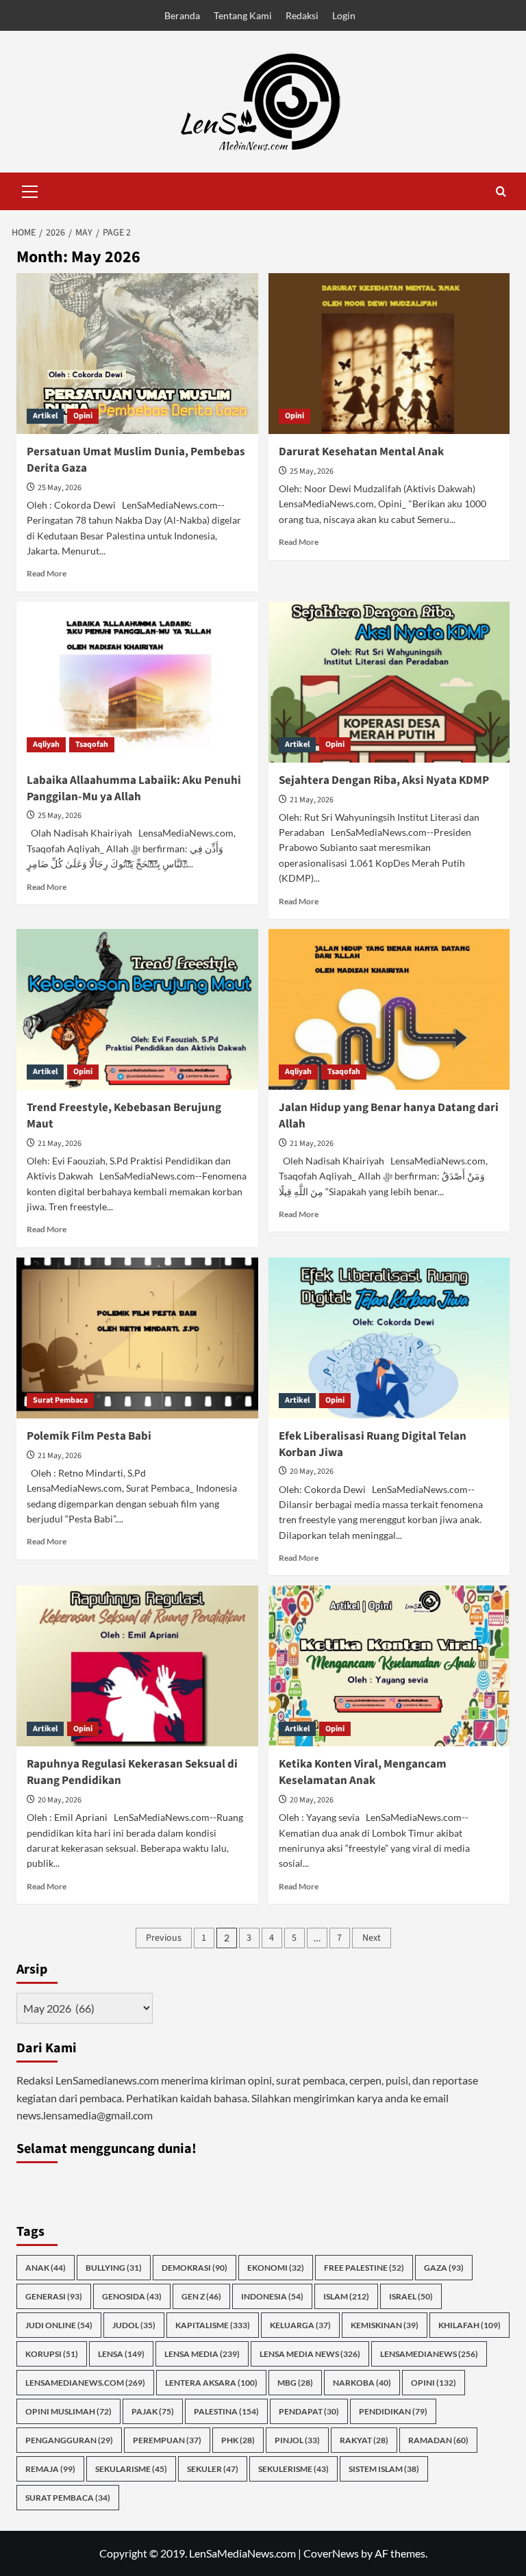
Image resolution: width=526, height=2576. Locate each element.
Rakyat (364, 2440)
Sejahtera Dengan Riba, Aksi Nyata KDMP (384, 780)
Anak (46, 2268)
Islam (346, 2296)
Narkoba (362, 2383)
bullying (114, 2268)
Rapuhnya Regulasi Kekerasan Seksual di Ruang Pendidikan (132, 1772)
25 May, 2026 (60, 488)
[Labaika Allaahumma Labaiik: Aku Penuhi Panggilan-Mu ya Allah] (137, 682)
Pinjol (297, 2440)
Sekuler (213, 2469)
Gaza (444, 2268)
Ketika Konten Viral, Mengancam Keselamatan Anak (363, 1772)
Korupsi (52, 2354)
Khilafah (469, 2325)
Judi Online (59, 2325)
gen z (201, 2296)
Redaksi (302, 15)
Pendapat (309, 2411)
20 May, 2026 (312, 1471)
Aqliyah (46, 744)
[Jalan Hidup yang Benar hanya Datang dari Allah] (389, 1009)
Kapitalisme (213, 2325)
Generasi (54, 2296)
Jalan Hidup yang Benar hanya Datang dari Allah (389, 1116)
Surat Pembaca (60, 1400)
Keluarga (300, 2325)
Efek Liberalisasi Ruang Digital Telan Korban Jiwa (373, 1444)
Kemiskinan (385, 2325)
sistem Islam (384, 2469)
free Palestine (364, 2268)
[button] (30, 190)
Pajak (153, 2411)
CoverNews (331, 2553)
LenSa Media (202, 2354)
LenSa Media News (310, 2354)
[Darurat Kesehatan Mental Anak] (389, 354)
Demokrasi (195, 2268)
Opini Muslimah (68, 2411)
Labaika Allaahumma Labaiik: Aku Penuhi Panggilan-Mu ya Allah (134, 789)
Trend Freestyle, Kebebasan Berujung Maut (124, 1116)
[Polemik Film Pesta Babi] (137, 1338)
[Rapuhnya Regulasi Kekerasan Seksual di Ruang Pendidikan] (137, 1666)
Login (344, 15)
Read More (47, 573)
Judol (134, 2325)
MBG (295, 2383)
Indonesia (272, 2296)
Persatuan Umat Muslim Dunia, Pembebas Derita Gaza (136, 460)
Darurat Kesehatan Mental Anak (361, 452)
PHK (238, 2440)
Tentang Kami (243, 15)
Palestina (226, 2411)
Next (372, 1938)
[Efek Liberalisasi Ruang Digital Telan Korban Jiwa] (389, 1338)
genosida (132, 2296)
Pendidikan (393, 2411)
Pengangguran (69, 2440)
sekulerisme (293, 2469)
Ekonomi (276, 2268)
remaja (50, 2469)
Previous (164, 1938)
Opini (83, 416)
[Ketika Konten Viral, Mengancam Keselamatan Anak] (389, 1666)
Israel (411, 2296)
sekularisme (131, 2469)
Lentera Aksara (211, 2383)
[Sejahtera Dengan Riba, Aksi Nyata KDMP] (389, 682)
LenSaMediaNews (429, 2354)
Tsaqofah (92, 744)
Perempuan (167, 2440)
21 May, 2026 (312, 800)
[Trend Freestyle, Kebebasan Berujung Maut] (137, 1009)
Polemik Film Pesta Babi (89, 1436)
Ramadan (438, 2440)
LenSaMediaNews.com (85, 2383)
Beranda (182, 15)
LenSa (121, 2354)
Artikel (45, 416)
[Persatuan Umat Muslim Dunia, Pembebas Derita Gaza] (137, 354)
